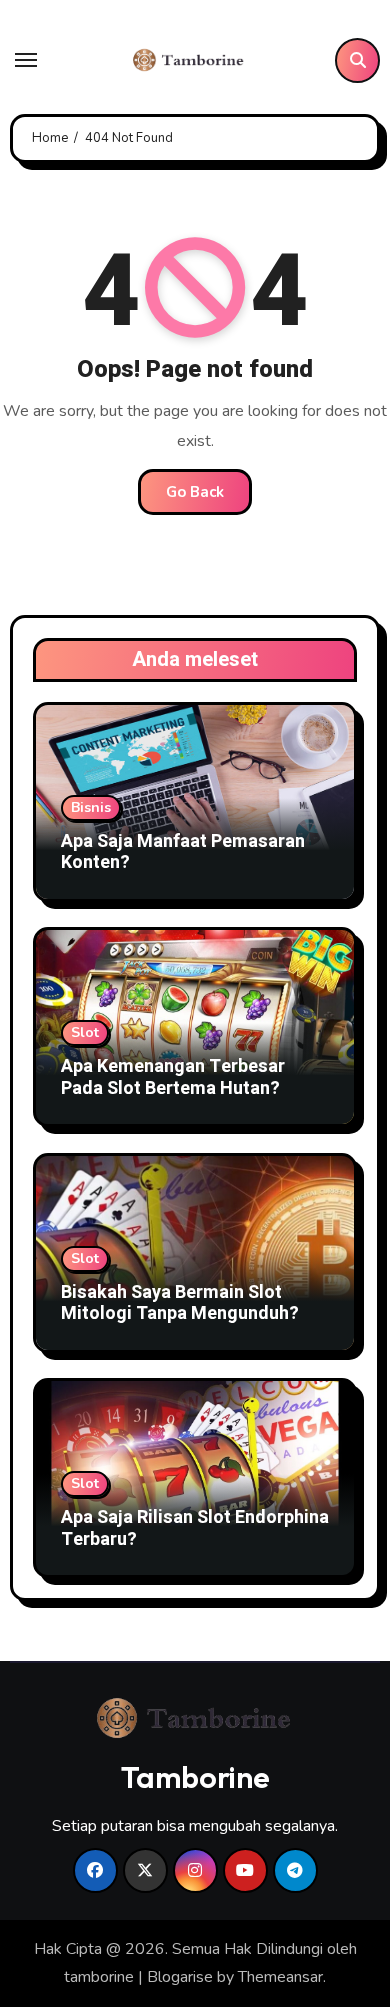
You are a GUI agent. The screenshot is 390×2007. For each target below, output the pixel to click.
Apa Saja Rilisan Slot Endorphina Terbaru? (195, 1528)
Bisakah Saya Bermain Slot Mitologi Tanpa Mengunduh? (180, 1303)
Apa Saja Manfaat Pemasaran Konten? (183, 852)
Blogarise (180, 1977)
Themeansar (280, 1977)
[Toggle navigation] (26, 60)
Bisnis (91, 807)
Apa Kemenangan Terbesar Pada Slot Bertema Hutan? (173, 1077)
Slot (85, 1032)
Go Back (195, 492)
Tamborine (195, 1777)
